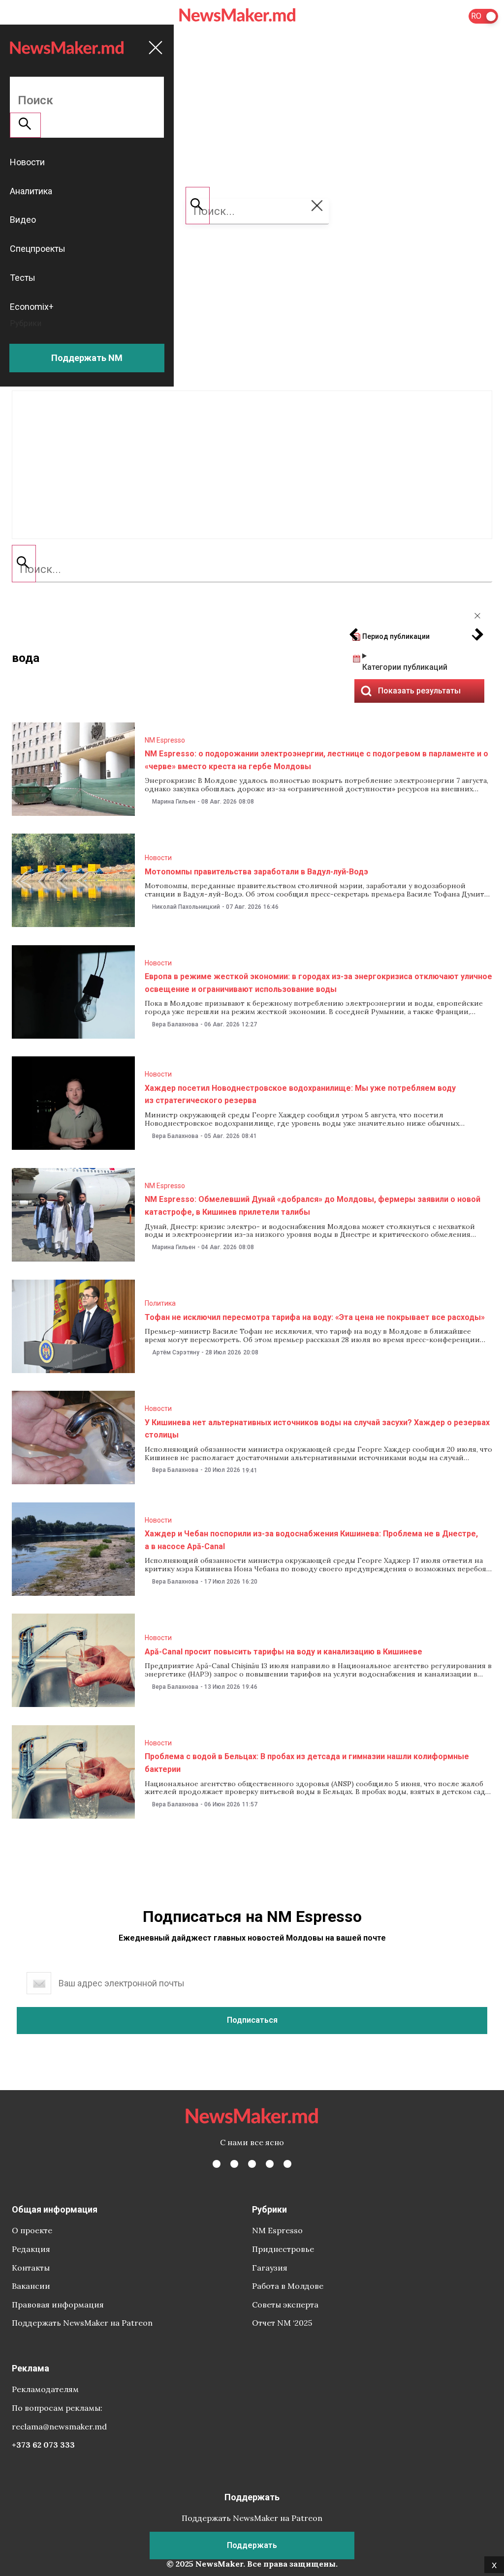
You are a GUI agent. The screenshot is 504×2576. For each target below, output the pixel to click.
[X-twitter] (234, 2164)
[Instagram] (252, 2164)
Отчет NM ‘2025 (282, 2323)
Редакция (31, 2249)
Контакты (31, 2268)
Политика (160, 1303)
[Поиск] (24, 564)
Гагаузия (270, 2268)
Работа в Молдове (288, 2286)
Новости (158, 858)
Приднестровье (283, 2249)
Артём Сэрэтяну (176, 1352)
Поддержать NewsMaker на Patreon (82, 2323)
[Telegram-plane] (287, 2164)
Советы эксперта (285, 2305)
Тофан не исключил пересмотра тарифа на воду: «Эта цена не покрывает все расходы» (315, 1317)
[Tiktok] (270, 2164)
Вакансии (31, 2286)
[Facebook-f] (217, 2164)
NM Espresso (165, 740)
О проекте (32, 2230)
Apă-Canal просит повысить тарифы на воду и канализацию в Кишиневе (283, 1652)
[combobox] (252, 569)
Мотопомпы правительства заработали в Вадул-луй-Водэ (256, 872)
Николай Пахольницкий (186, 907)
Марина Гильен (174, 802)
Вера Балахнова (175, 1024)
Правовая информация (58, 2305)
